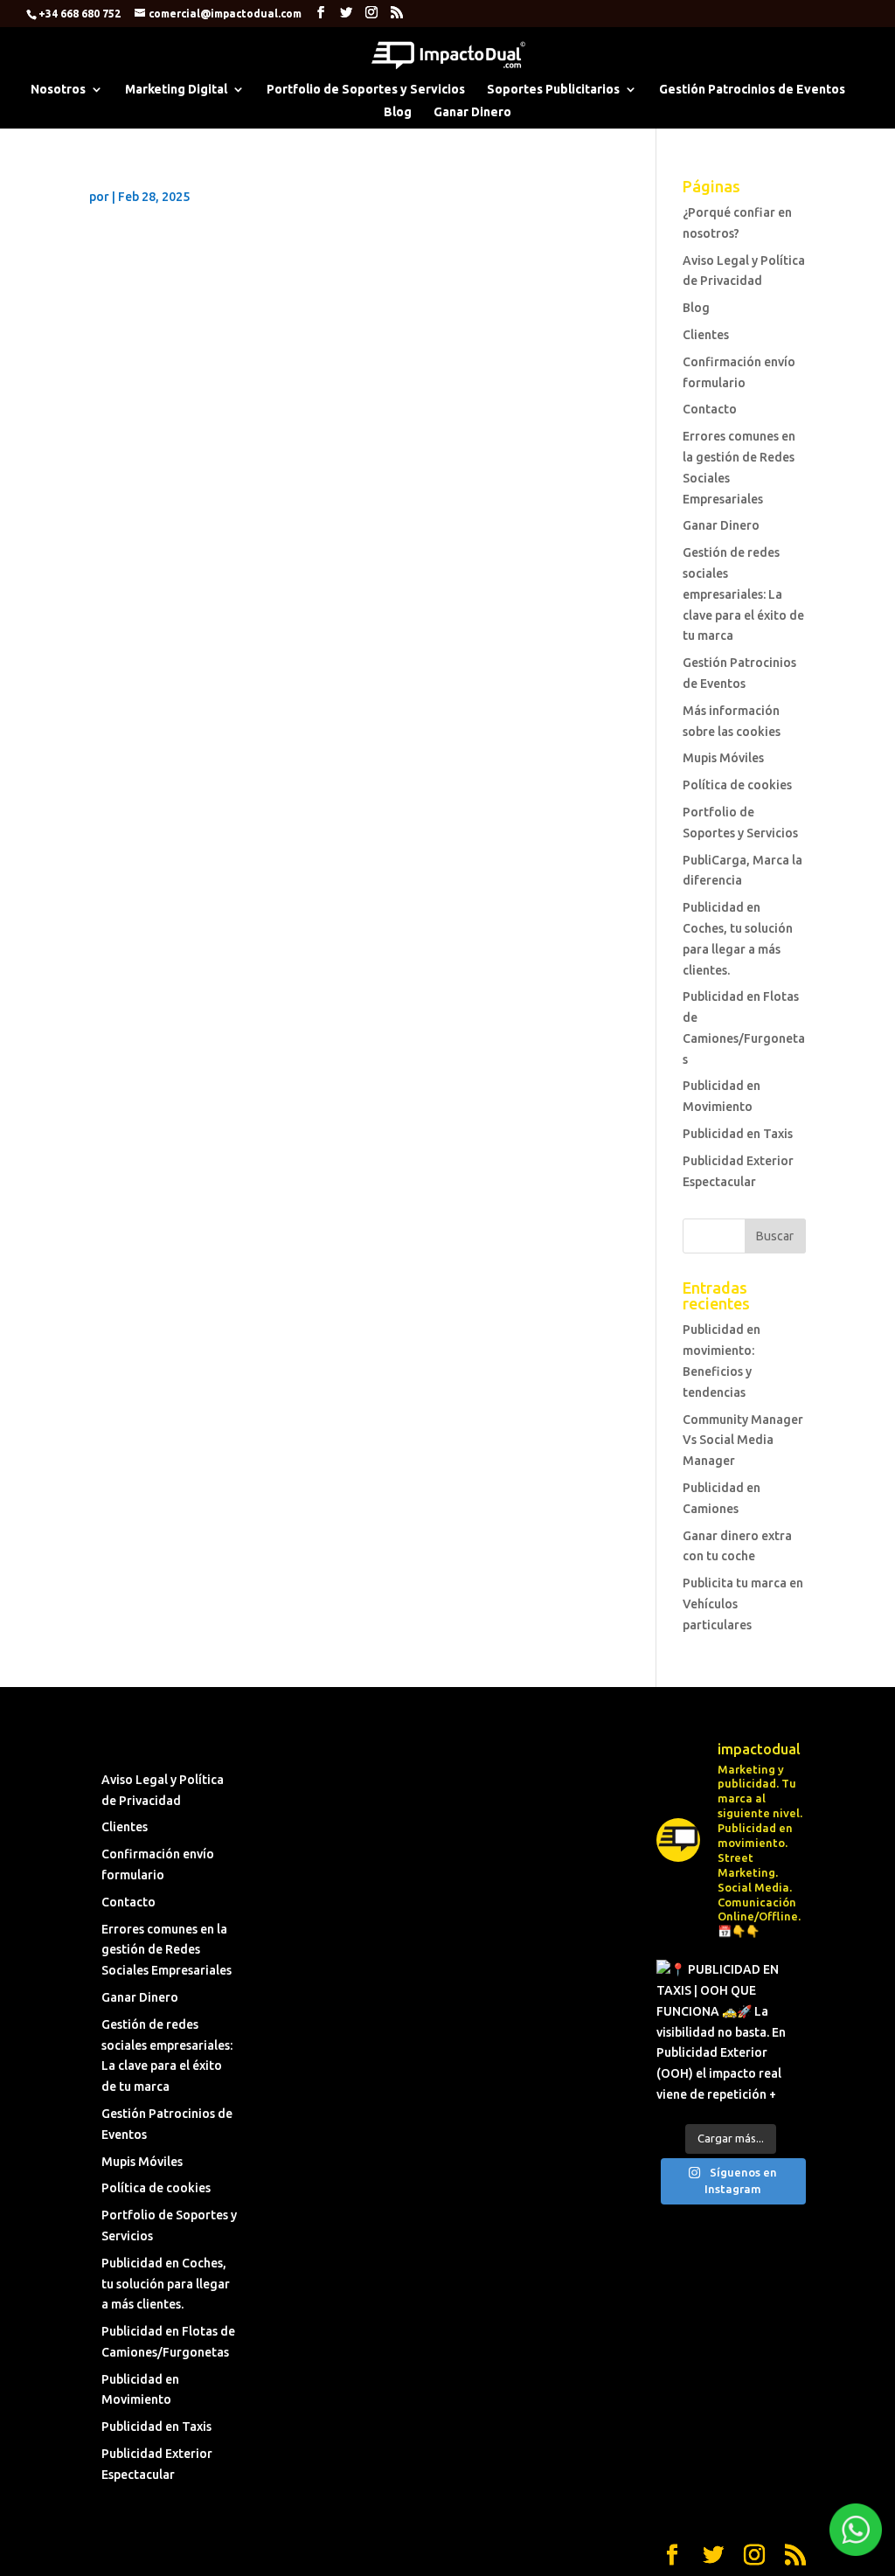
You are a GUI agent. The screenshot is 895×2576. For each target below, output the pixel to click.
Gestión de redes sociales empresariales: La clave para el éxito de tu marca (743, 594)
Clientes (706, 335)
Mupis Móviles (723, 758)
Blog (398, 112)
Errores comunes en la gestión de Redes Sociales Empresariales (167, 1950)
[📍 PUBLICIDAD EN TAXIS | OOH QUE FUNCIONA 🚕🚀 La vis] (731, 2034)
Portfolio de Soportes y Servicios (366, 90)
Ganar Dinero (472, 112)
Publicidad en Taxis (738, 1134)
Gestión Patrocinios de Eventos (752, 90)
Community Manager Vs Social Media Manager (743, 1441)
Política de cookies (737, 785)
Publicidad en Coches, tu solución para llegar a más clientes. (166, 2284)
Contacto (710, 409)
